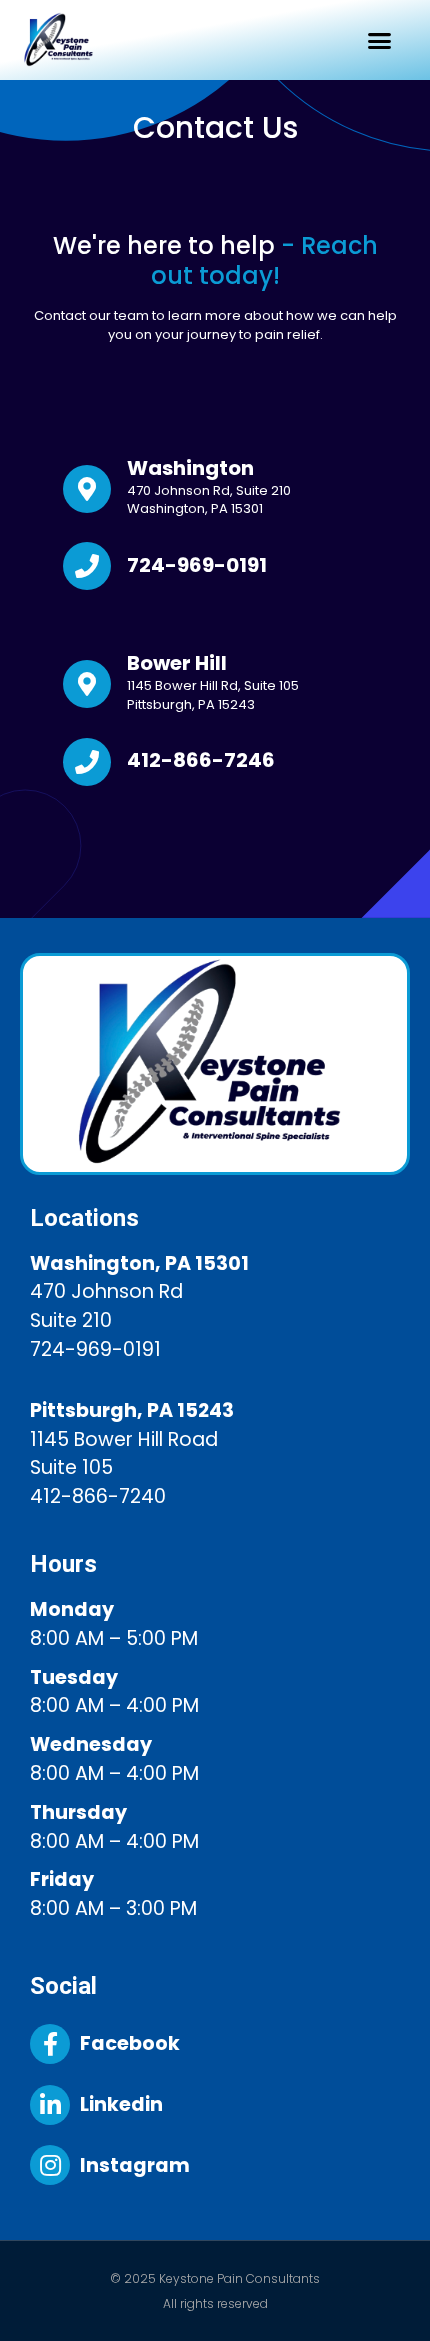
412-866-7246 (201, 760)
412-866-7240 (98, 1496)
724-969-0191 (197, 565)
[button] (380, 40)
